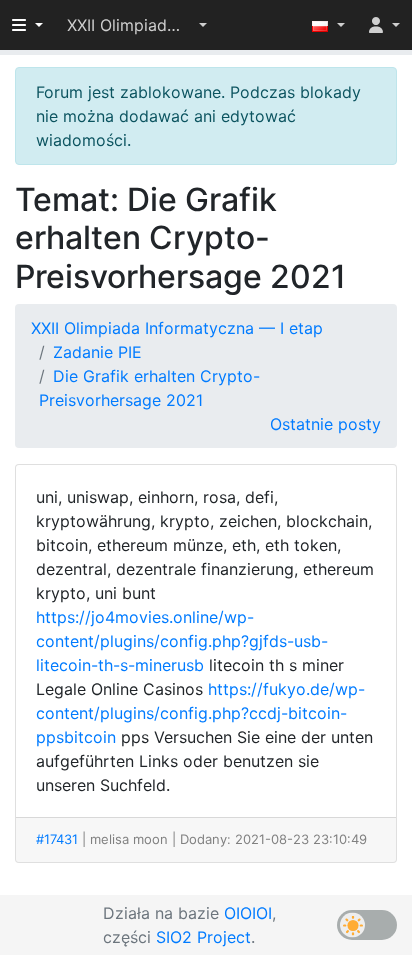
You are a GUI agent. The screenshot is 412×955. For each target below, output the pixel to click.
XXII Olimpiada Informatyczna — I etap (177, 328)
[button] (137, 25)
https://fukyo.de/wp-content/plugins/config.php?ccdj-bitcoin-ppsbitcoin (200, 713)
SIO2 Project (203, 937)
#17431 (57, 839)
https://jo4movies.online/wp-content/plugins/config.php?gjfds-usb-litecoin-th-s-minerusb (182, 641)
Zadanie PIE (97, 352)
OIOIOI (248, 913)
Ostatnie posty (325, 424)
